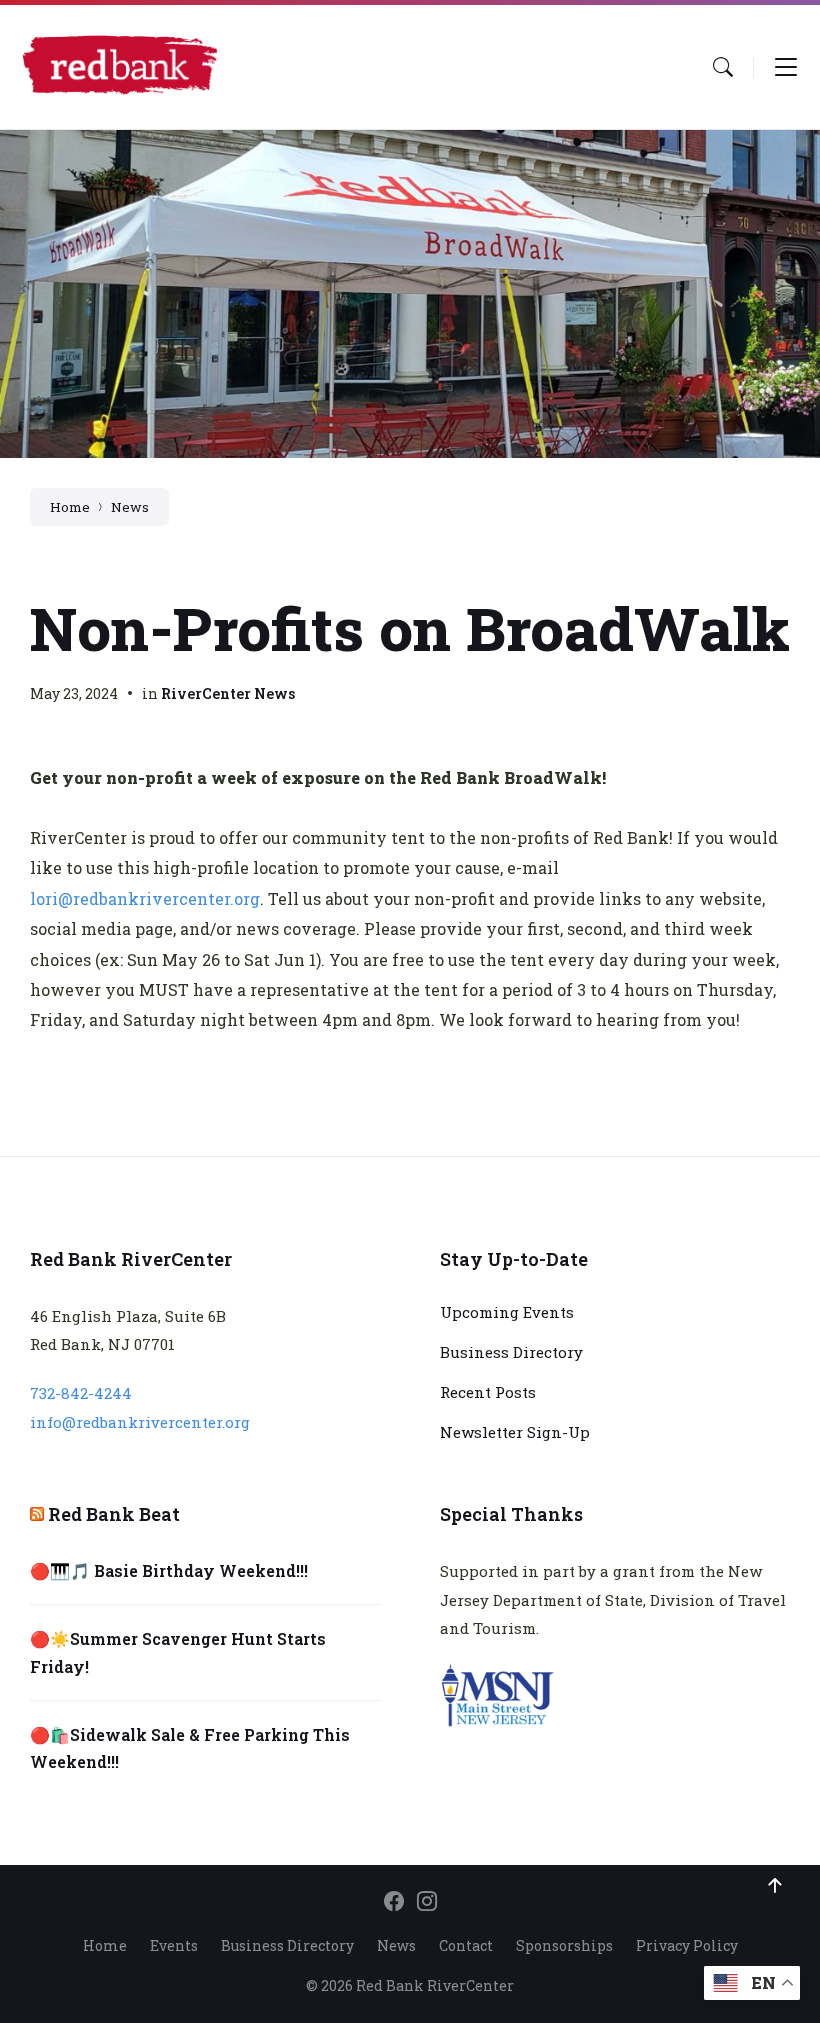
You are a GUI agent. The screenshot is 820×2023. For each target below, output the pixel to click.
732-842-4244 (81, 1393)
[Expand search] (723, 67)
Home (70, 507)
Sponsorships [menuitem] (564, 1945)
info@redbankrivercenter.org (140, 1422)
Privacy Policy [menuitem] (687, 1945)
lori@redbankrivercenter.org (145, 898)
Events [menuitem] (174, 1945)
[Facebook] (394, 1902)
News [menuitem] (396, 1945)
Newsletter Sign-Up (515, 1432)
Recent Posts (488, 1392)
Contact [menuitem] (466, 1945)
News (130, 507)
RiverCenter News (228, 693)
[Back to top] (775, 1886)
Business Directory (511, 1352)
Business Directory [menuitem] (287, 1945)
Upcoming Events (507, 1312)
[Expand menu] (786, 67)
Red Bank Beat (114, 1514)
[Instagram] (427, 1902)
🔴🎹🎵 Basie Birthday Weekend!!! (169, 1570)
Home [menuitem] (105, 1945)
